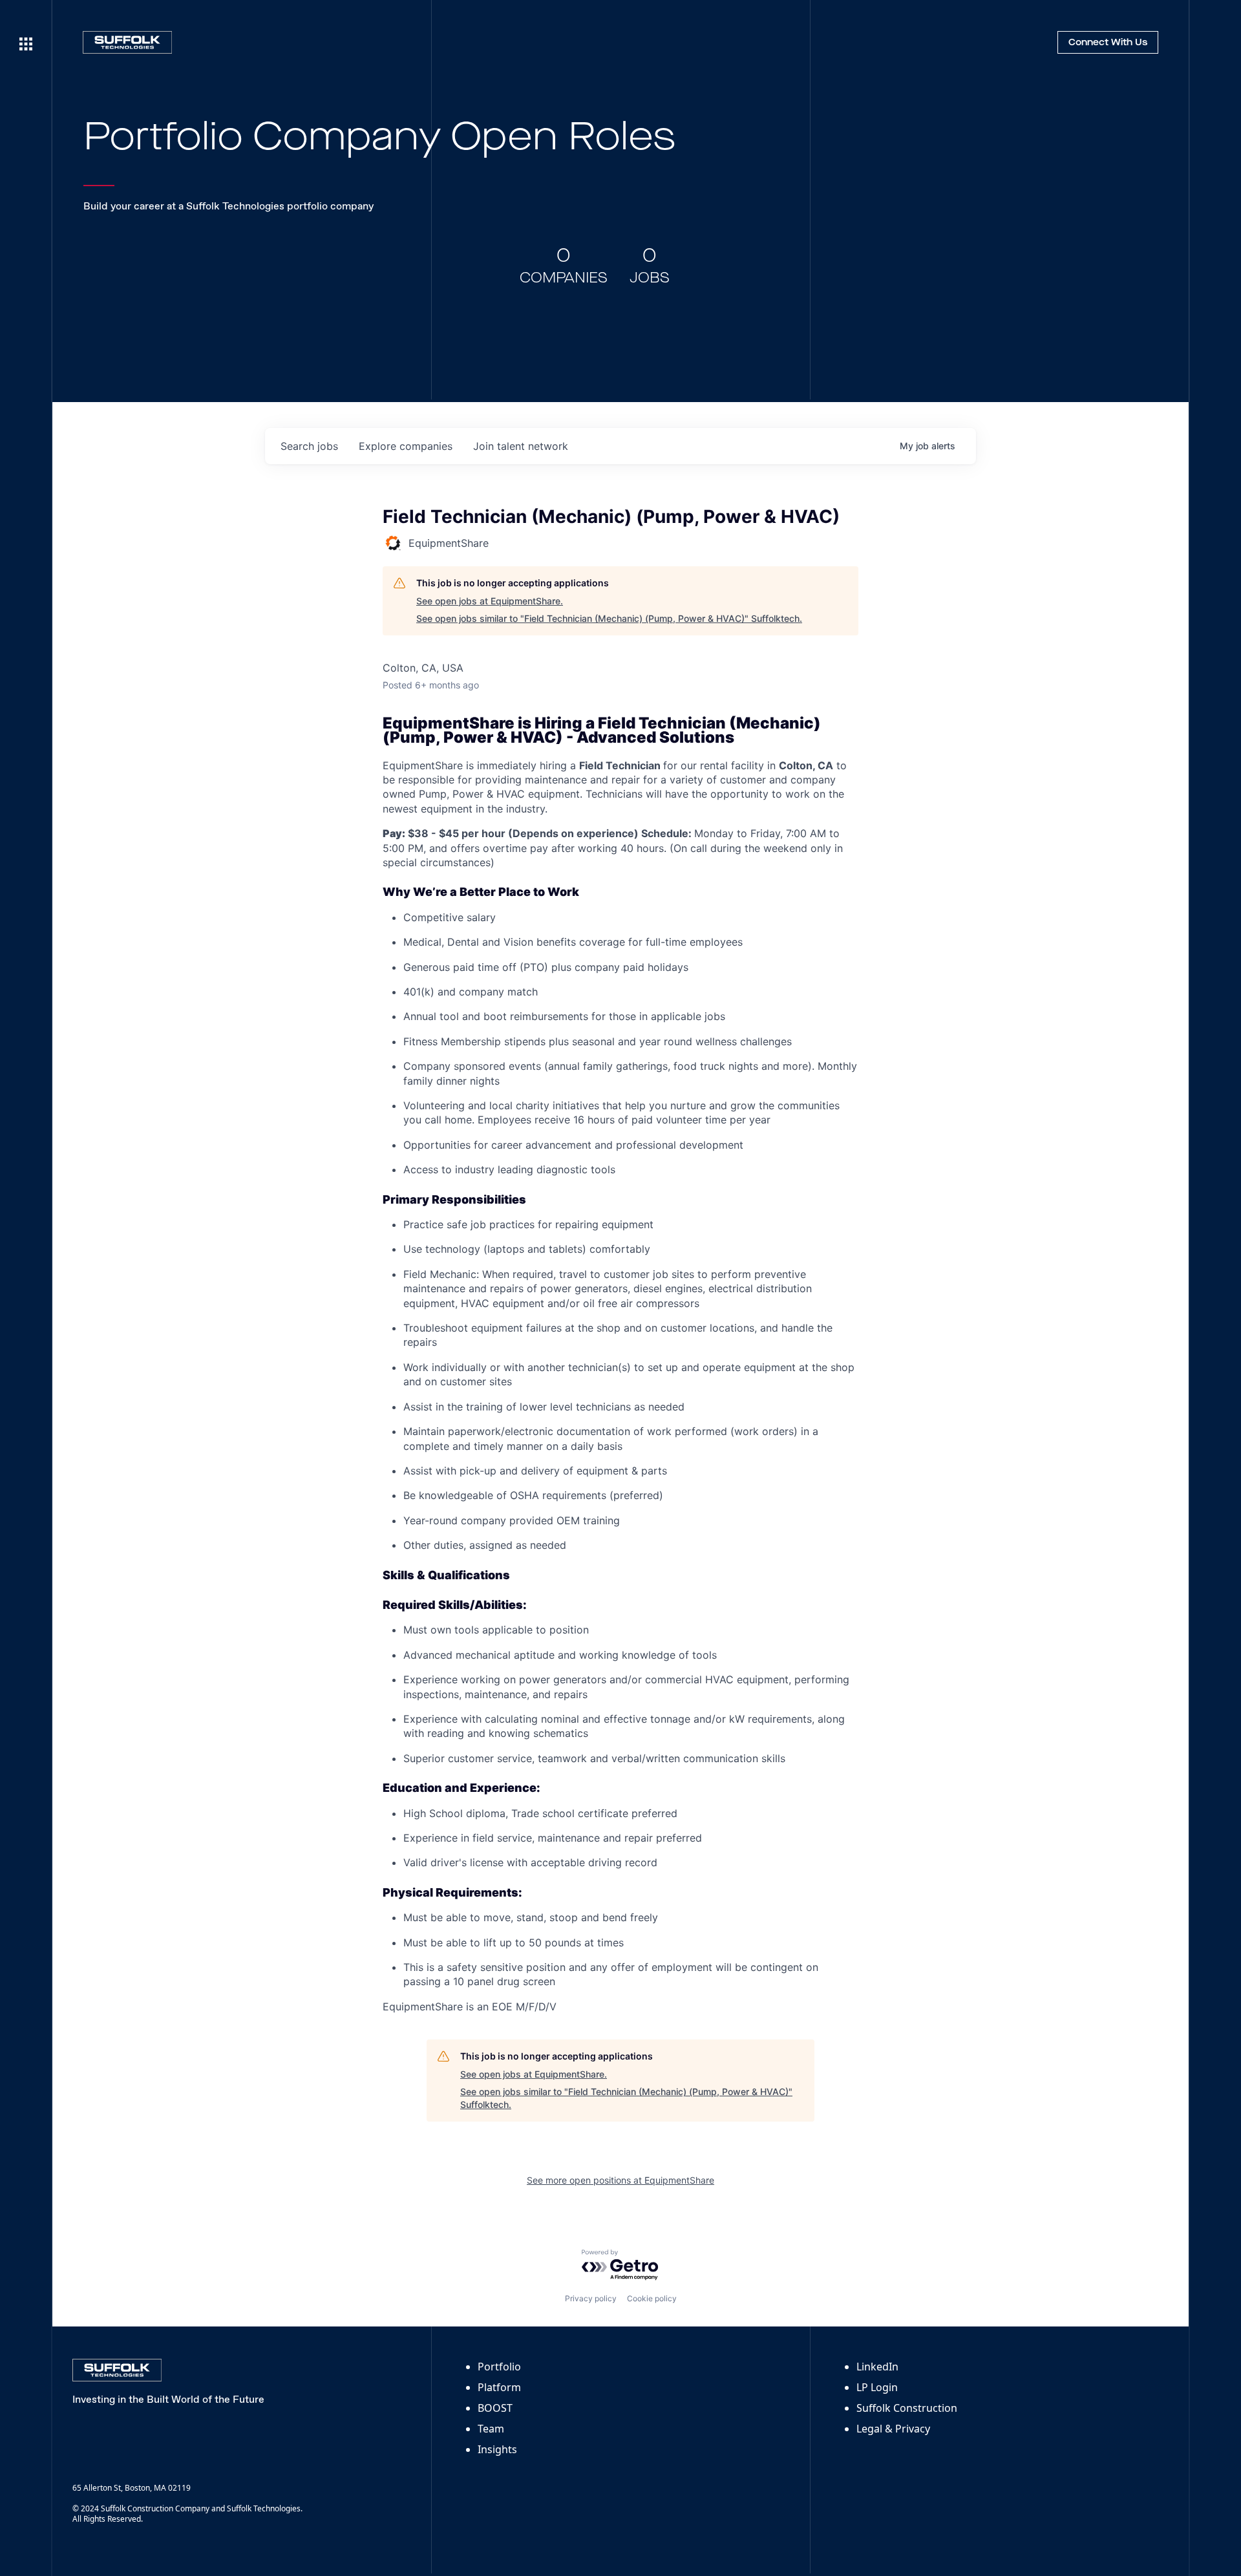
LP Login (877, 2387)
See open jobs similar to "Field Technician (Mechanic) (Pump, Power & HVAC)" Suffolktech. (609, 618)
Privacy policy (591, 2298)
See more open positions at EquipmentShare (620, 2180)
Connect (1108, 43)
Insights (497, 2449)
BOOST (495, 2408)
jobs (309, 446)
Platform (499, 2387)
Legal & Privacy (893, 2429)
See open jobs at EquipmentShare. (490, 601)
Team (491, 2429)
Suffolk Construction (907, 2408)
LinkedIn (877, 2367)
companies (406, 446)
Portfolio (499, 2367)
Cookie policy (652, 2298)
